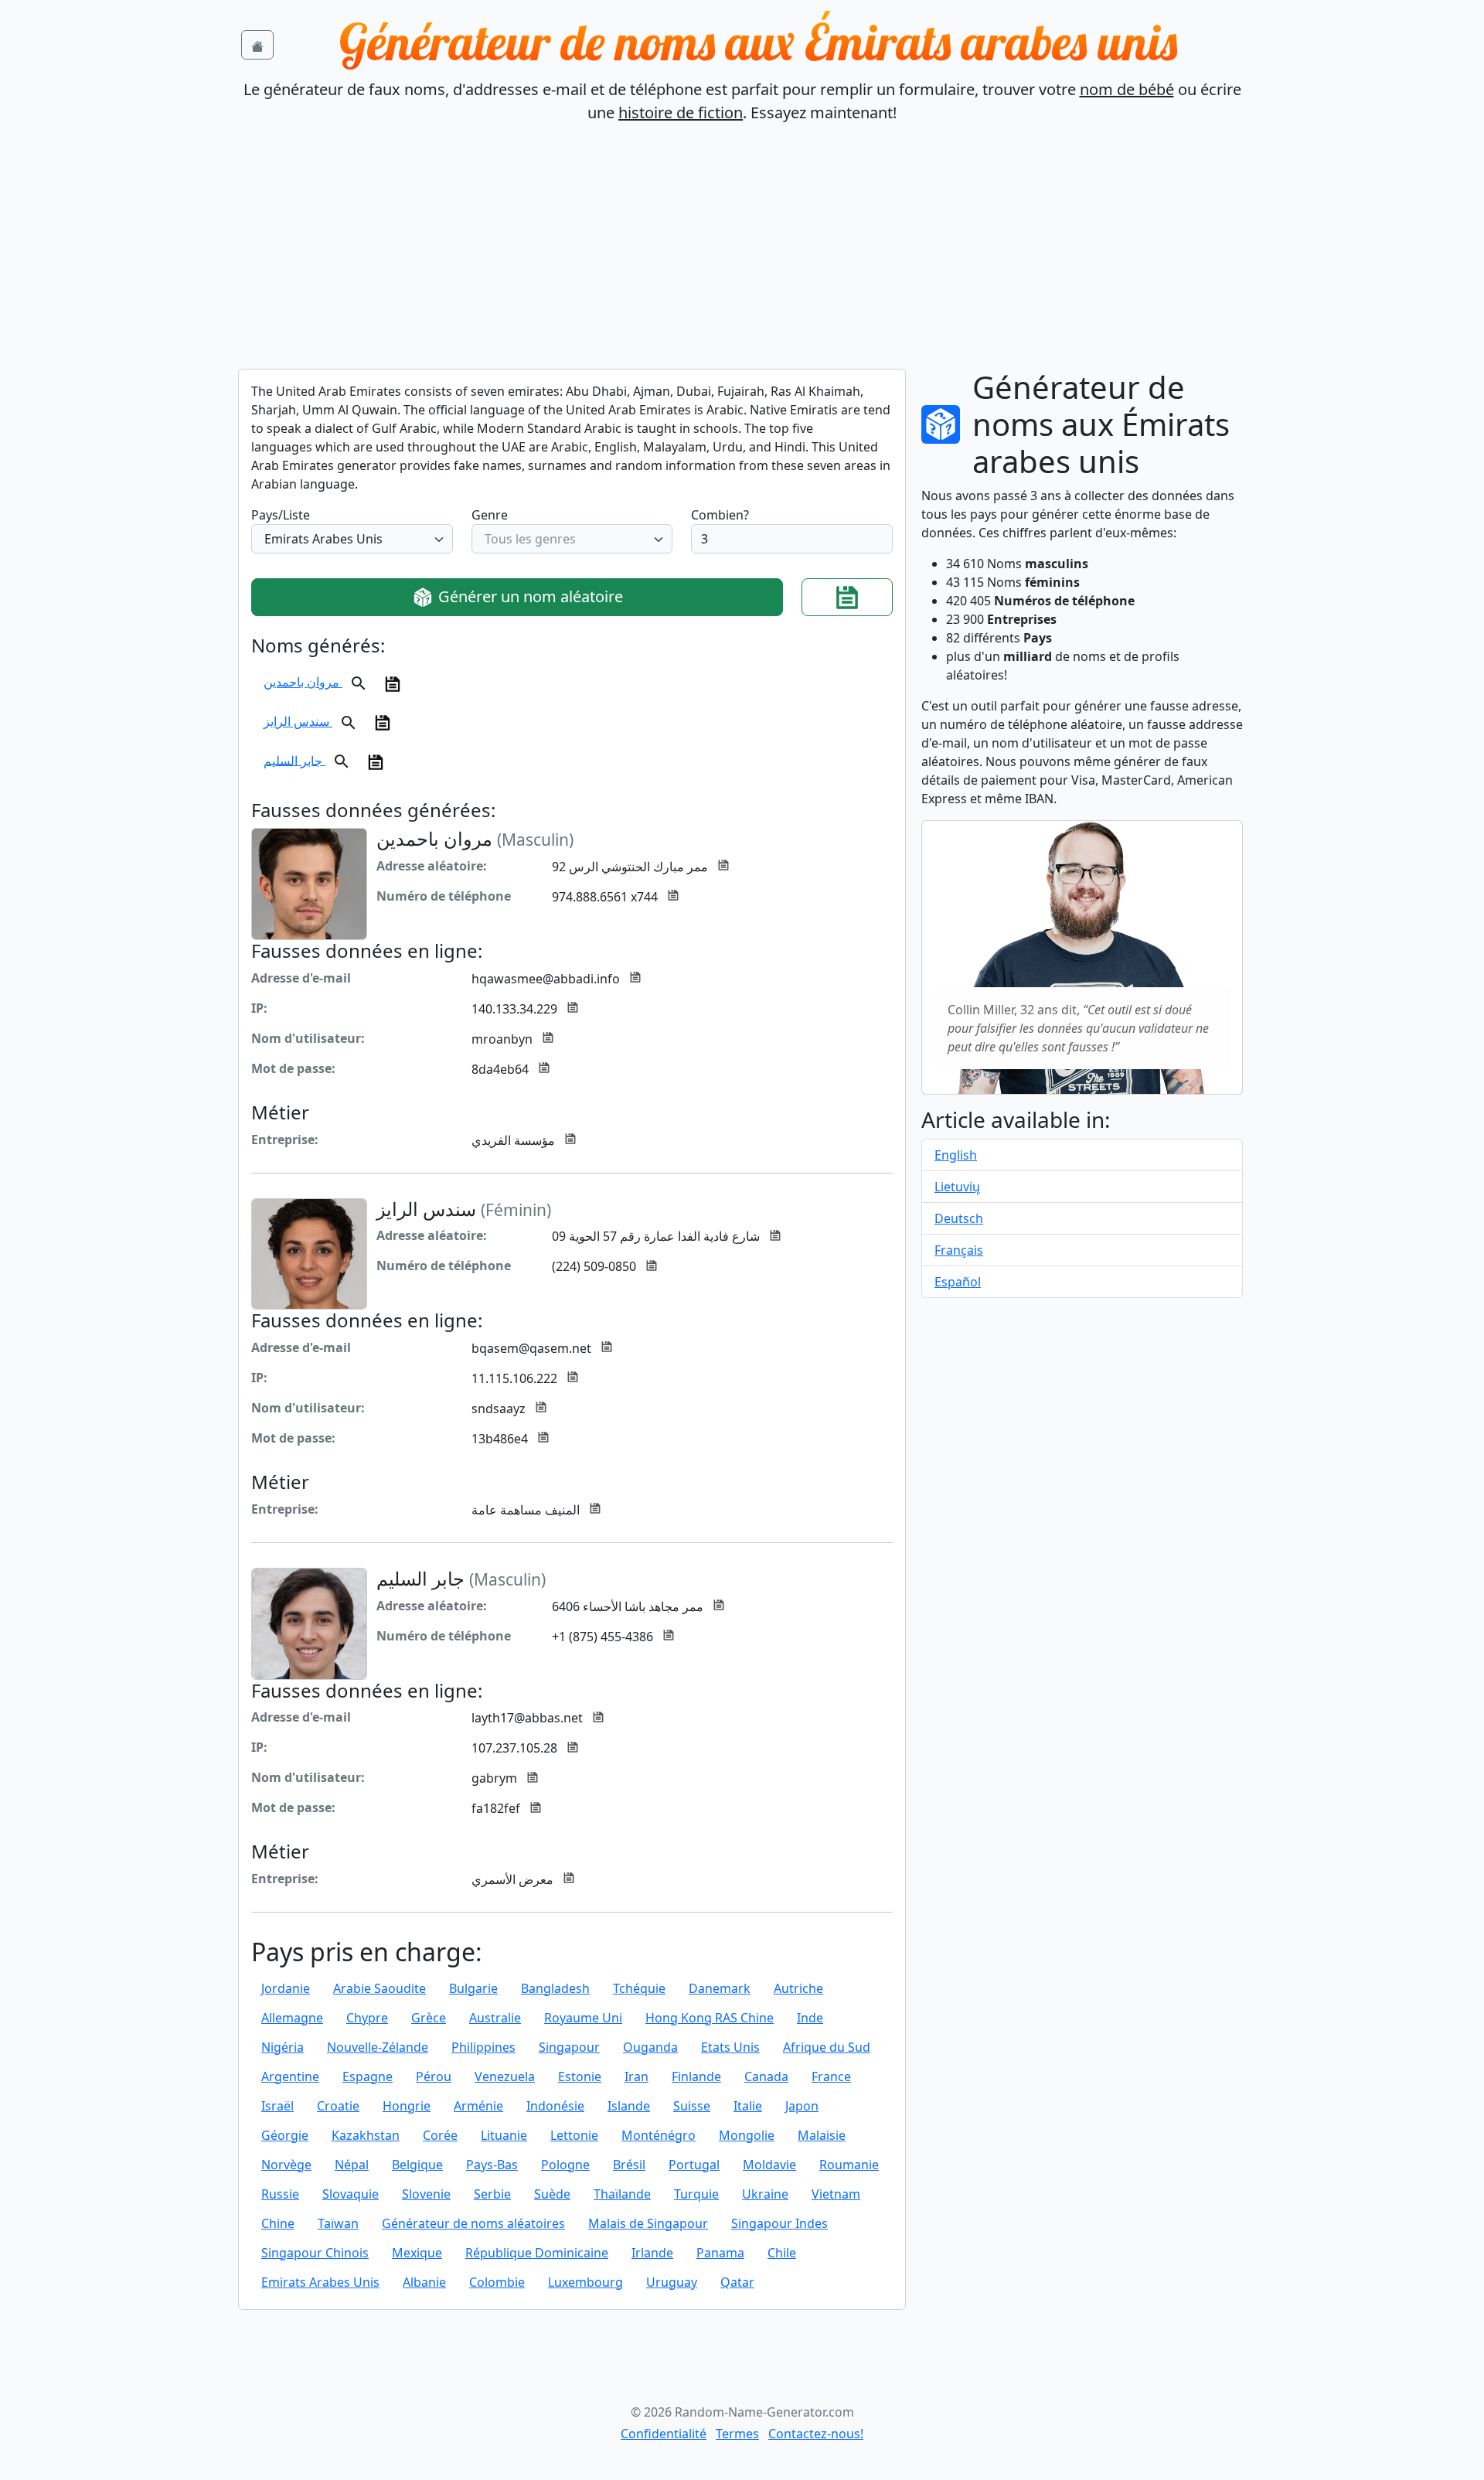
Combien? (720, 515)
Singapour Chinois (315, 2253)
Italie (748, 2106)
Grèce (429, 2018)
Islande (629, 2106)
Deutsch (959, 1218)
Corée (440, 2135)
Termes (737, 2434)
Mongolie (747, 2135)
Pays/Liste (281, 515)
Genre (490, 515)
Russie (280, 2194)
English (956, 1155)
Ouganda (650, 2047)
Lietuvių (957, 1187)
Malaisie (822, 2135)
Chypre (367, 2018)
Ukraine (765, 2194)
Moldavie (769, 2165)
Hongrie (407, 2106)
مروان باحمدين (303, 682)
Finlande (696, 2076)
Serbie (492, 2194)
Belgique (417, 2165)
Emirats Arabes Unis (320, 2282)
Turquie (696, 2194)
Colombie (497, 2282)
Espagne (368, 2076)
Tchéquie (639, 1988)
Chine (278, 2223)
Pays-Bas (492, 2165)
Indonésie (555, 2106)
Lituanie (504, 2135)
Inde (810, 2018)
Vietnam (836, 2194)
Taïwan (338, 2223)
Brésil (629, 2165)
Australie (495, 2018)
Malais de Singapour (648, 2223)
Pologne (565, 2165)
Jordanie (286, 1988)
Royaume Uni (583, 2018)
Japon (802, 2106)
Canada (766, 2076)
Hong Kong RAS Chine (710, 2018)
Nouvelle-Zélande (378, 2047)
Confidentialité (664, 2434)
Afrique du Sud (827, 2047)
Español (958, 1282)
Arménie (478, 2106)
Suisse (692, 2106)
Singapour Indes (779, 2223)
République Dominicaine (537, 2253)
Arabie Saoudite (380, 1988)
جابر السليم (294, 760)
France (831, 2076)
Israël (277, 2106)
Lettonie (574, 2135)
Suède (552, 2194)
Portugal (694, 2165)
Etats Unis (730, 2047)
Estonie (580, 2076)
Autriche (798, 1988)
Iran (636, 2076)
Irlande (652, 2253)
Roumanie (849, 2165)
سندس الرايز (298, 721)
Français (959, 1250)
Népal (352, 2165)
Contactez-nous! (816, 2434)
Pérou (434, 2076)
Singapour (569, 2047)
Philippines (483, 2047)
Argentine (290, 2076)
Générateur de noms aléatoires (473, 2223)
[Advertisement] (742, 253)
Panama (720, 2253)
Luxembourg (585, 2282)
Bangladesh (555, 1988)
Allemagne (292, 2018)
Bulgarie (473, 1988)
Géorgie (285, 2135)
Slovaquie (351, 2194)
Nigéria (283, 2047)
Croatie (338, 2106)
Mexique (417, 2253)
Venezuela (505, 2076)
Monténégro (659, 2135)
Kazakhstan (366, 2135)
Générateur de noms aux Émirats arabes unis (758, 42)
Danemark (720, 1988)
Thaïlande (622, 2194)
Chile (782, 2253)
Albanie (424, 2282)
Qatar (737, 2282)
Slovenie (426, 2194)
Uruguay (672, 2282)
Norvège (286, 2165)
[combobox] (352, 539)
